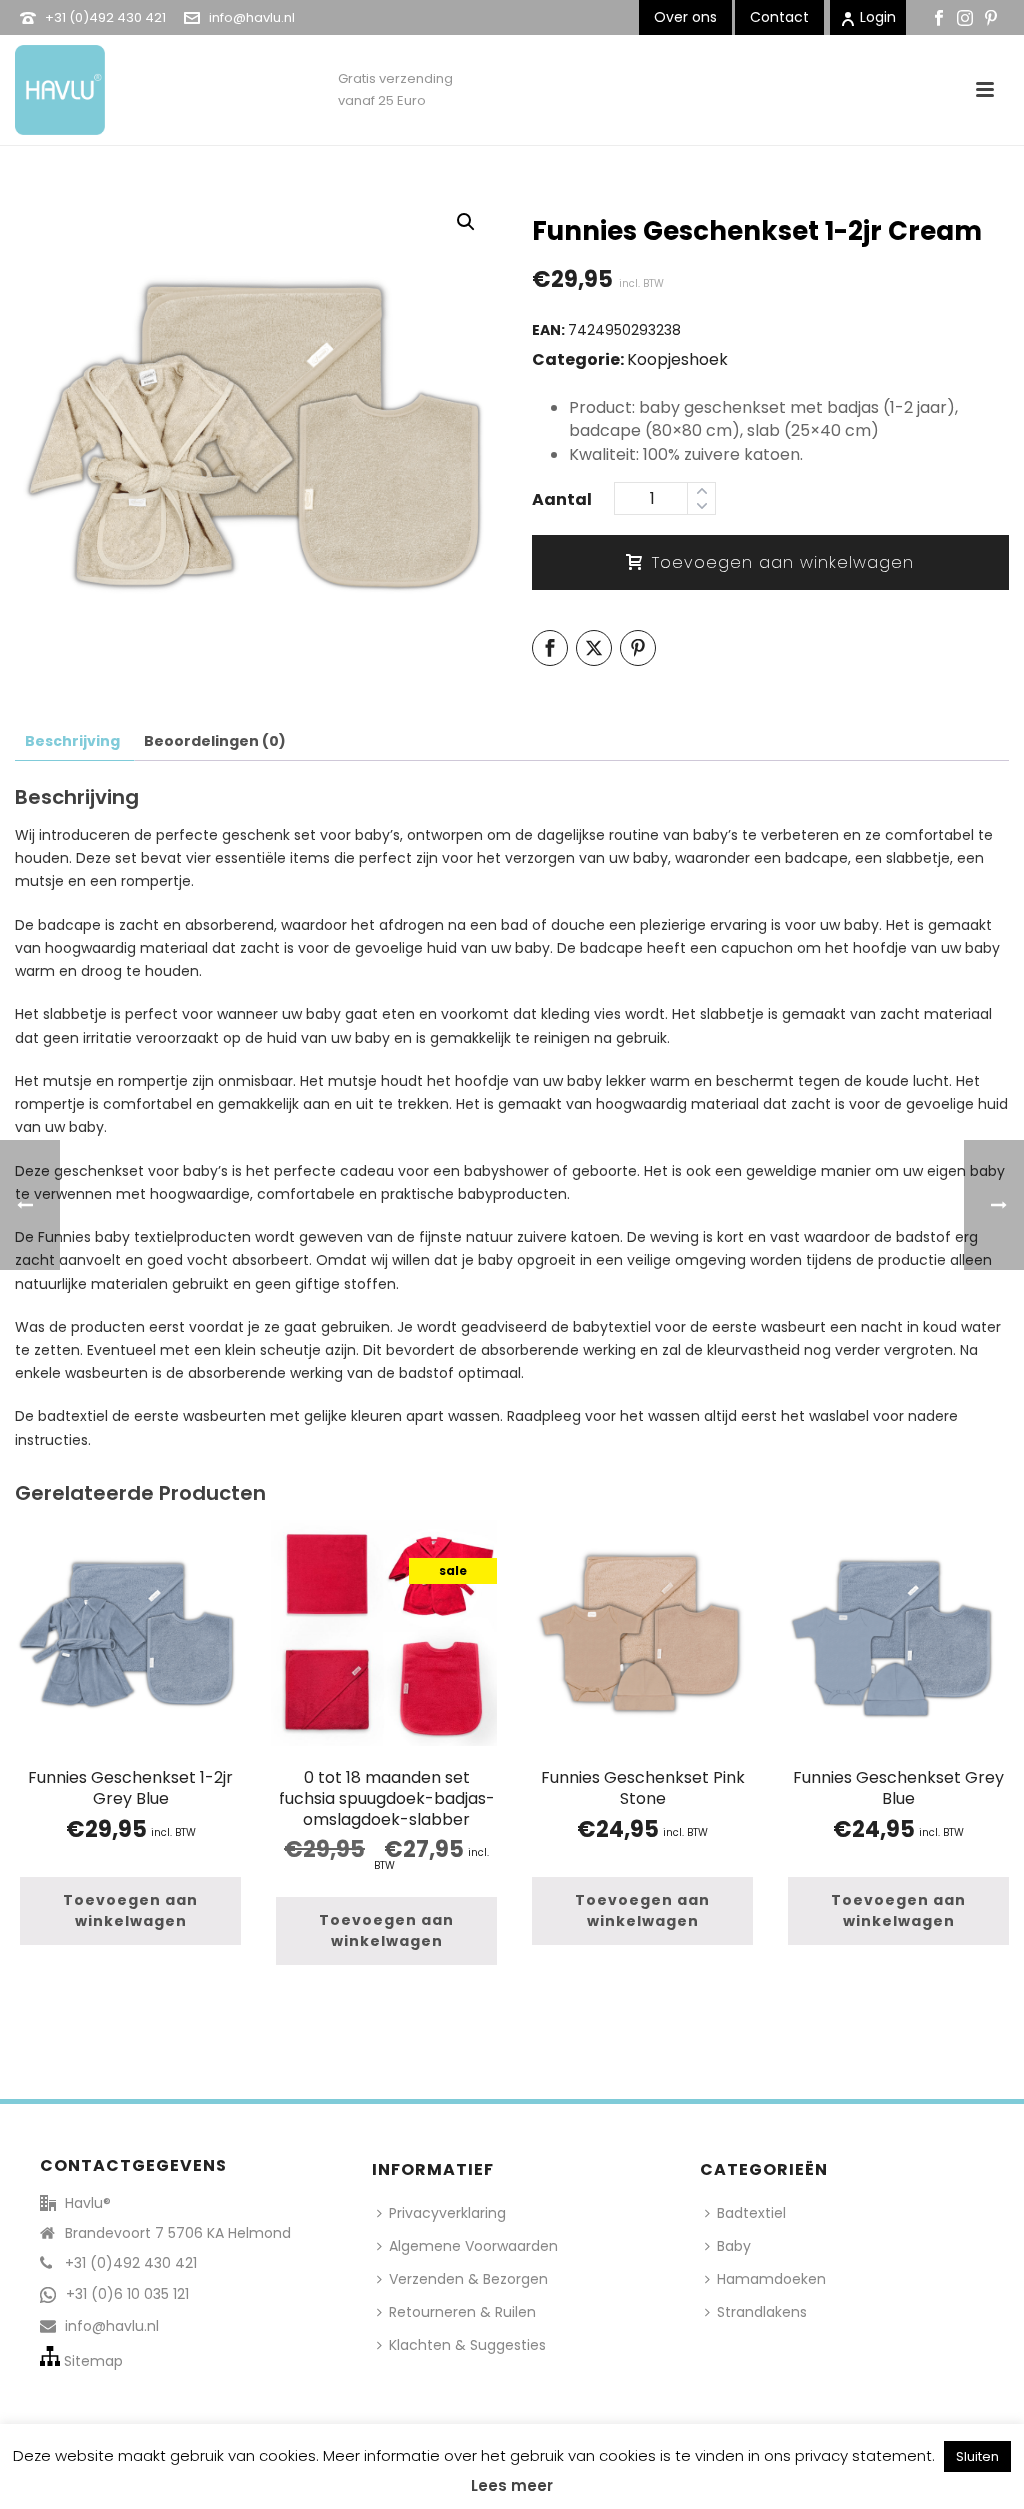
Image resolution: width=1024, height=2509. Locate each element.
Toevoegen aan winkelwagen (783, 562)
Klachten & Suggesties (467, 2345)
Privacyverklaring (447, 2213)
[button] (466, 222)
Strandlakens (762, 2312)
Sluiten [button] (977, 2456)
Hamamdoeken (771, 2279)
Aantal (562, 499)
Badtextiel (751, 2213)
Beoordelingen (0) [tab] (215, 741)
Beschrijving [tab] (72, 741)
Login (878, 17)
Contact (779, 17)
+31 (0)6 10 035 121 (127, 2294)
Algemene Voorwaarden (473, 2246)
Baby (734, 2246)
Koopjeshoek (677, 359)
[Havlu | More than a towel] (52, 80)
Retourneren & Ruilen (462, 2312)
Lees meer (512, 2485)
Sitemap (93, 2361)
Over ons (685, 17)
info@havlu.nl (252, 17)
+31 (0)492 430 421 (105, 17)
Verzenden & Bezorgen (468, 2279)
